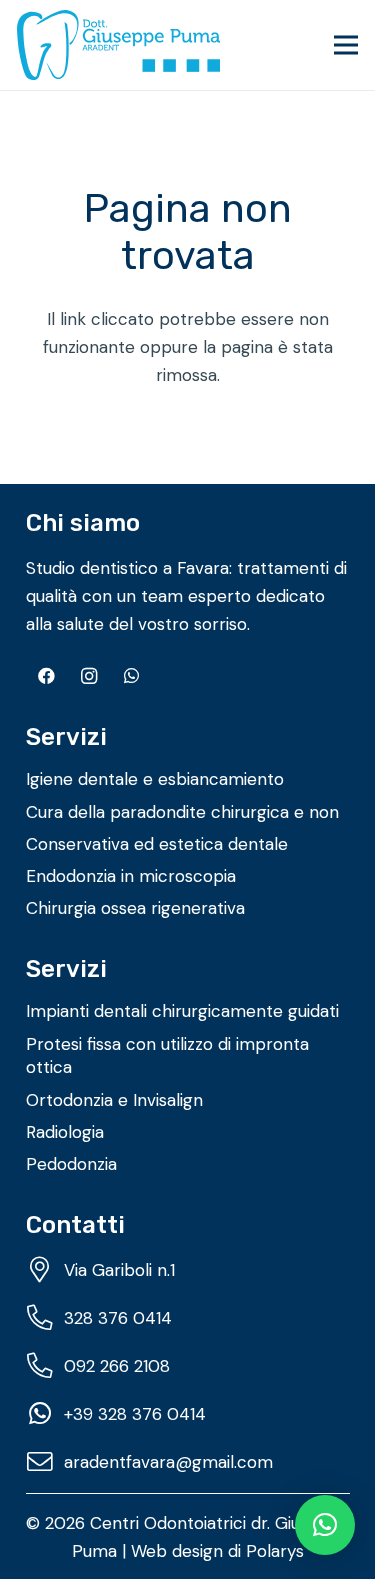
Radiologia (65, 1132)
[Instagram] (89, 676)
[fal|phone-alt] (45, 1318)
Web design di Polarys (217, 1551)
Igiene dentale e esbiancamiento (155, 779)
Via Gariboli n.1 (119, 1270)
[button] (345, 45)
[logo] (118, 45)
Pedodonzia (71, 1164)
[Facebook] (47, 676)
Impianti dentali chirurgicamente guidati (182, 1011)
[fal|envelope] (45, 1462)
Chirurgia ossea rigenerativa (135, 908)
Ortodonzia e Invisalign (114, 1100)
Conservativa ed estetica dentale (157, 844)
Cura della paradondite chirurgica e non (182, 812)
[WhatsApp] (132, 676)
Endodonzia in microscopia (131, 876)
